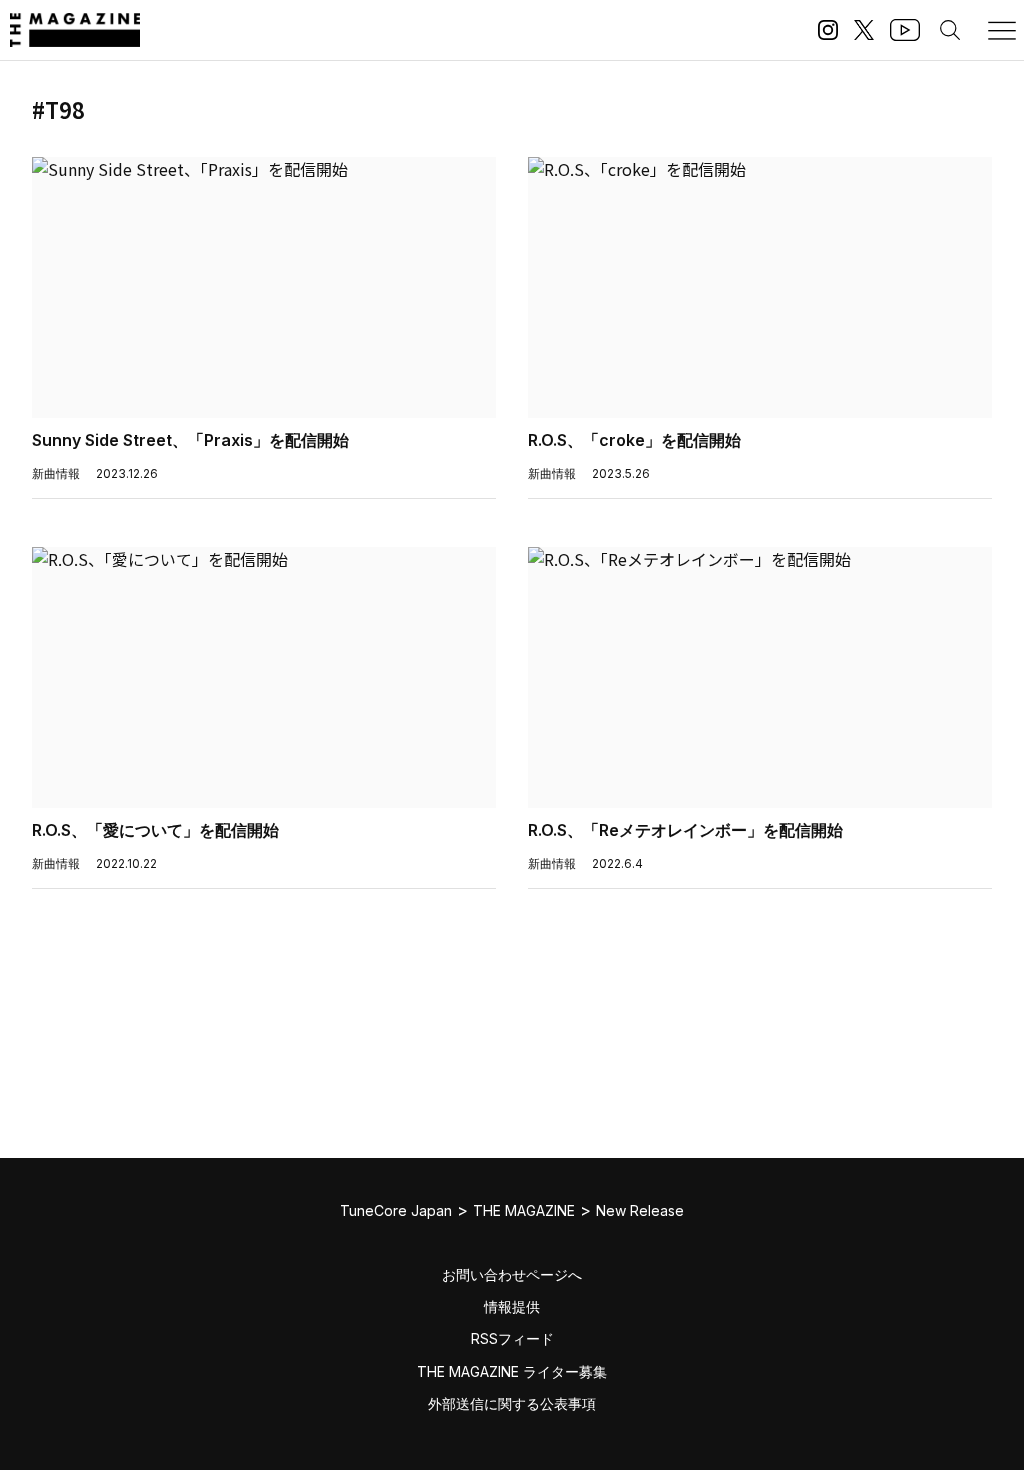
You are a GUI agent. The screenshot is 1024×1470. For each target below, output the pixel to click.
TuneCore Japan (396, 1210)
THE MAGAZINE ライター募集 (512, 1371)
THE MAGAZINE (524, 1210)
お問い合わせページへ (512, 1274)
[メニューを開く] (1002, 30)
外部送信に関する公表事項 (512, 1403)
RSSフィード (512, 1338)
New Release (640, 1210)
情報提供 (512, 1306)
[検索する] (950, 30)
